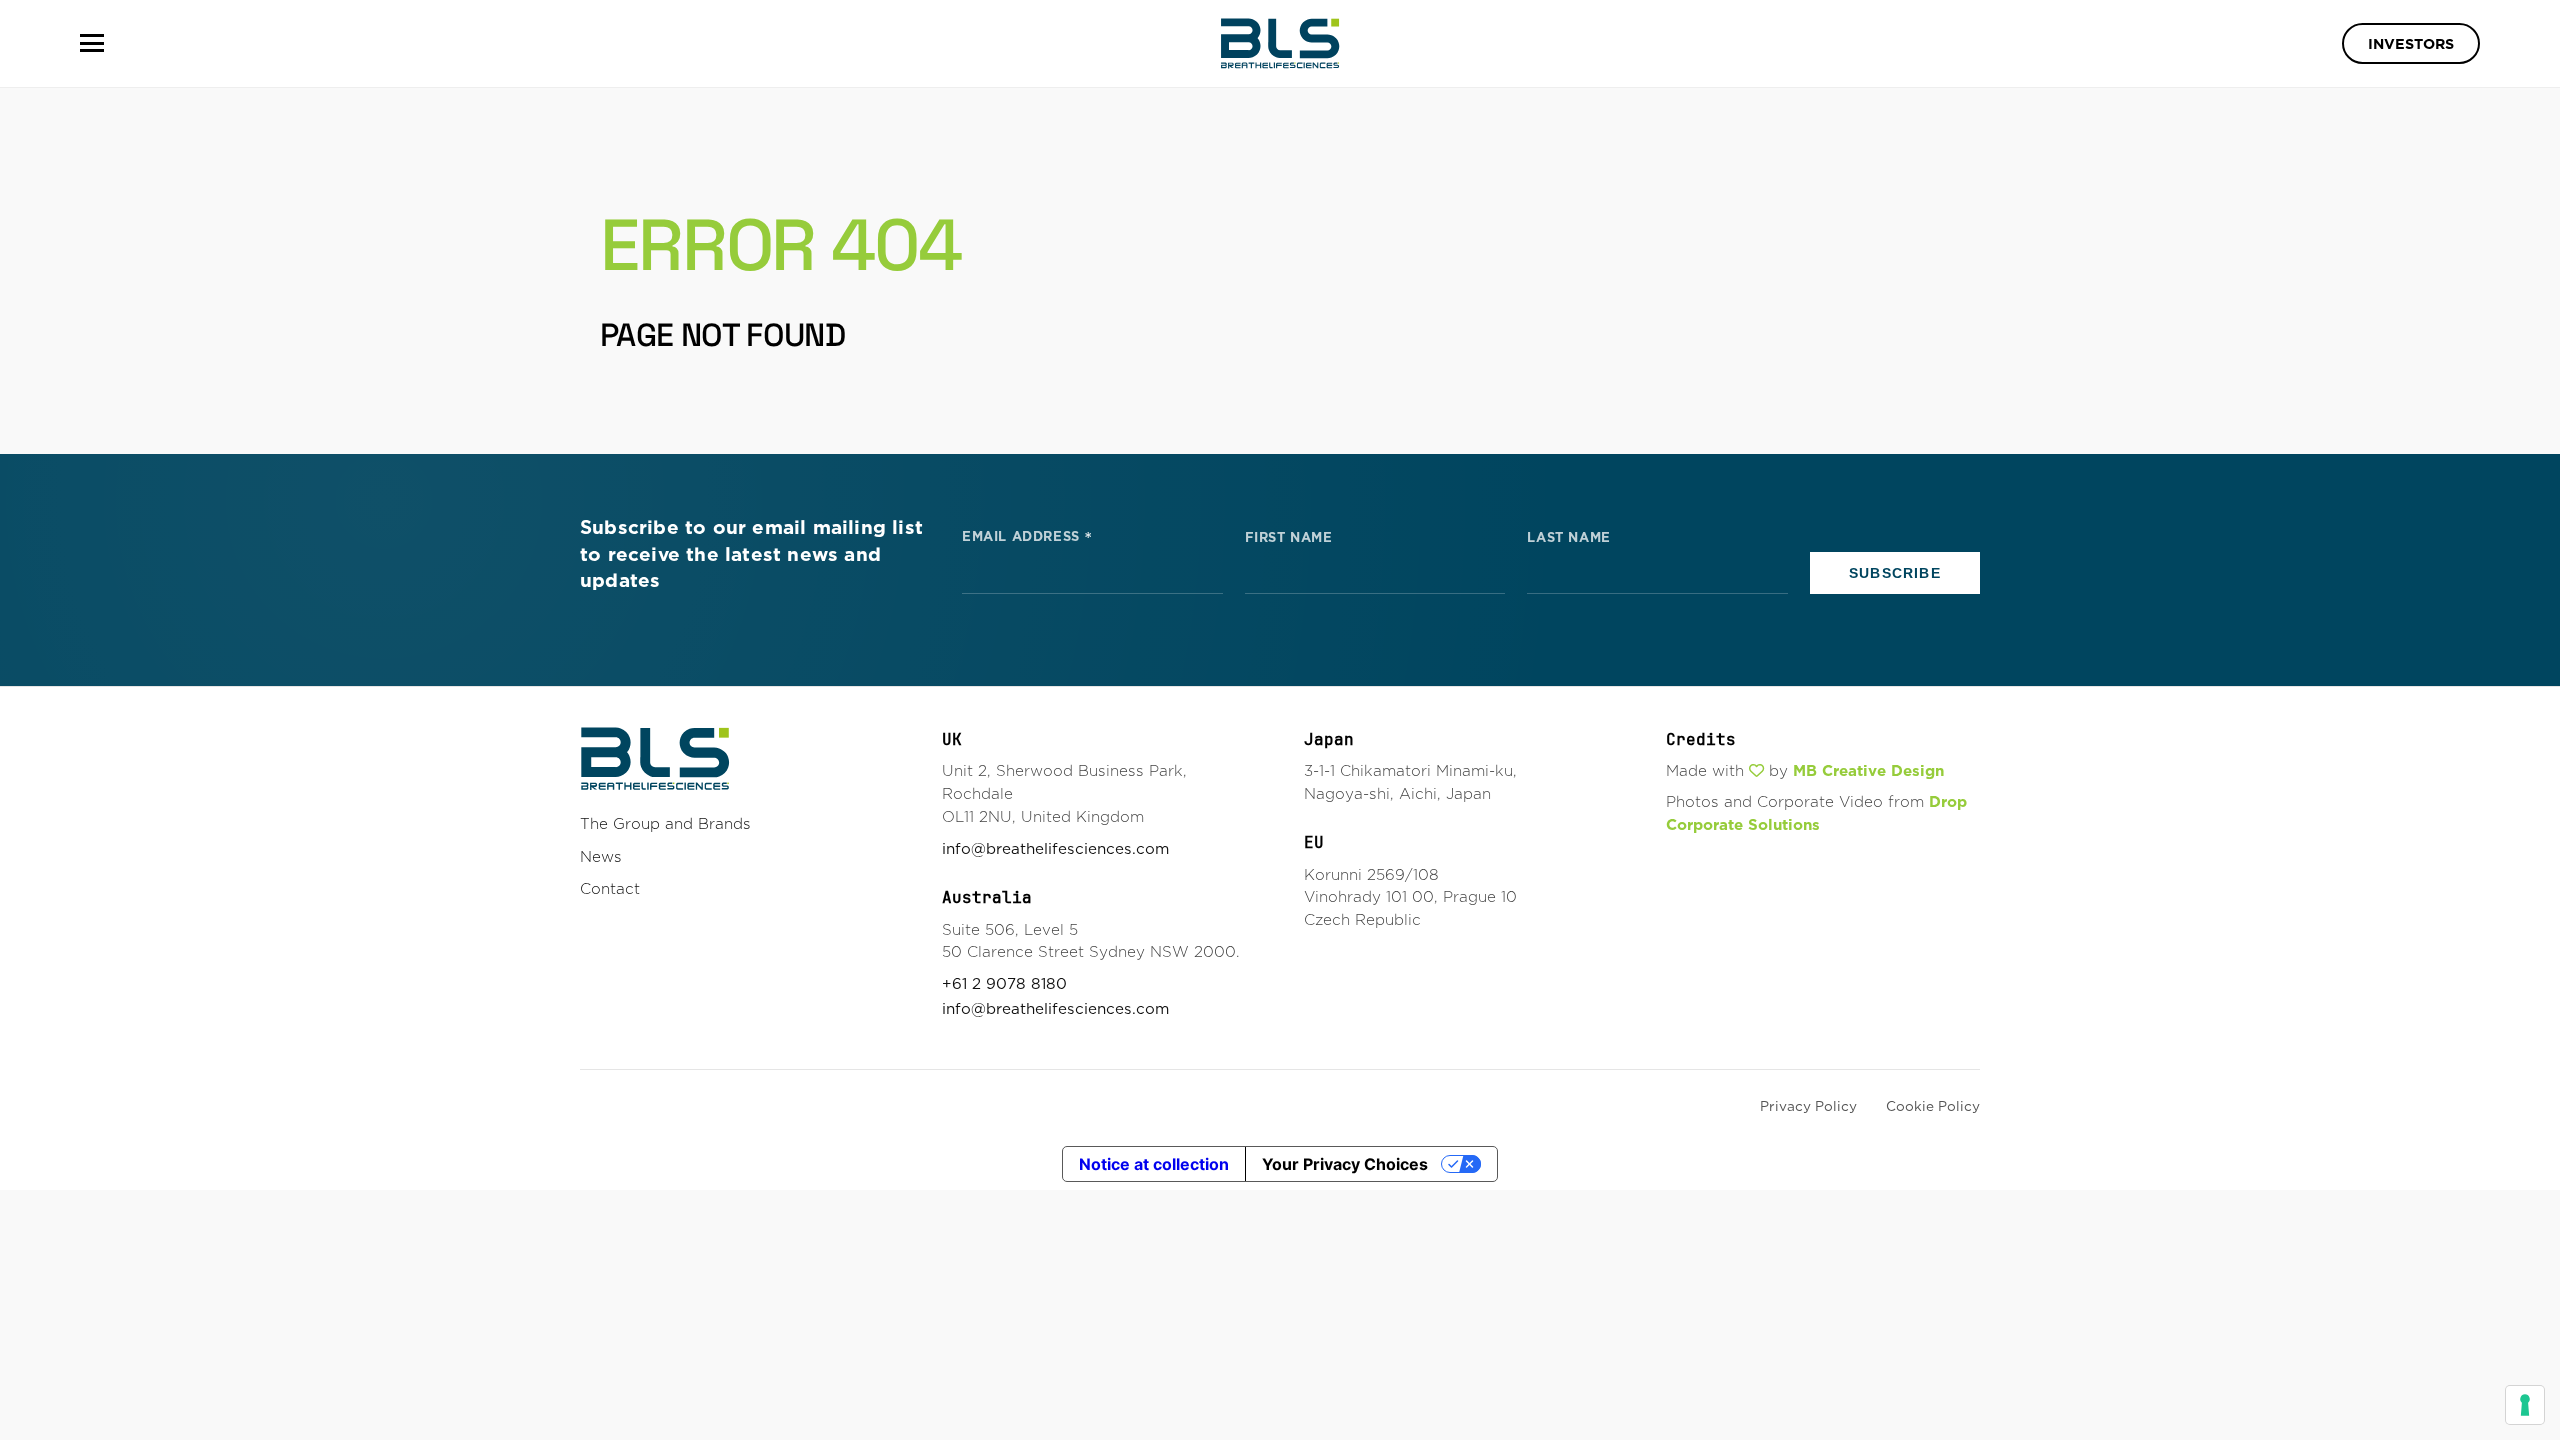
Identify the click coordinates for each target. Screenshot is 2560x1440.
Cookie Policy (1933, 1106)
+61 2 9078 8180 (1004, 983)
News (601, 856)
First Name (1289, 538)
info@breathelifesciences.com (1055, 848)
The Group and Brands (665, 823)
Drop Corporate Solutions (1816, 813)
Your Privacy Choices (1345, 1164)
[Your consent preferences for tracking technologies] (2525, 1405)
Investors (2411, 44)
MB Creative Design (1868, 770)
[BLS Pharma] (1280, 43)
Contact (610, 888)
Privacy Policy (1808, 1106)
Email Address (1027, 535)
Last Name (1568, 538)
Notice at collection (1154, 1164)
